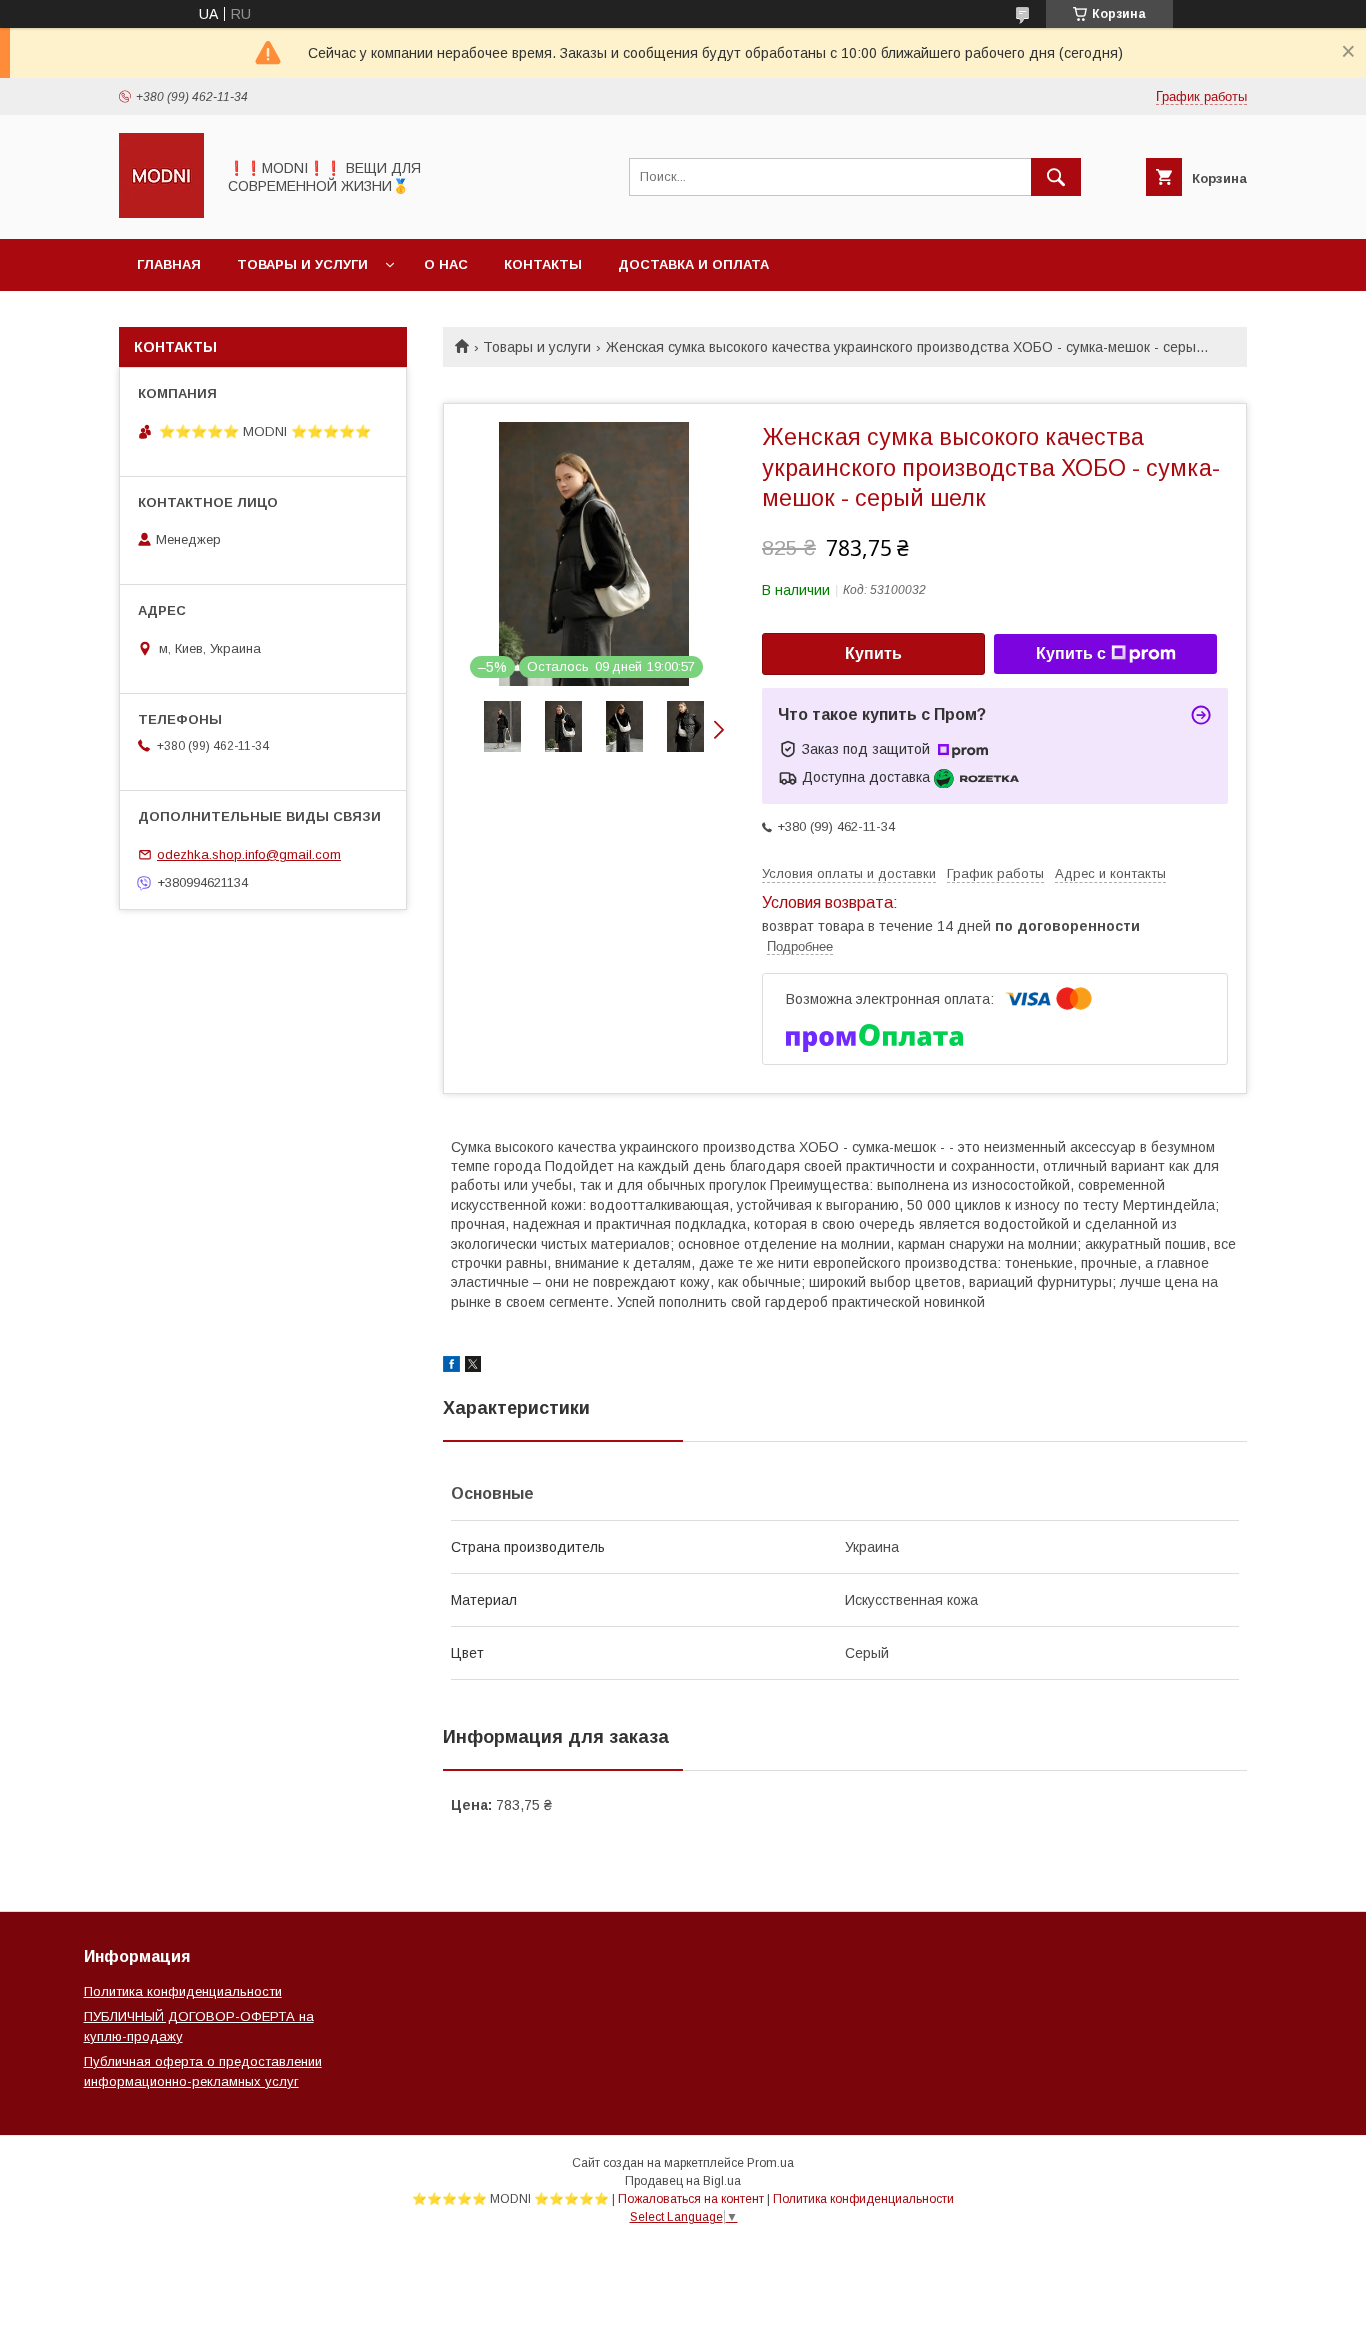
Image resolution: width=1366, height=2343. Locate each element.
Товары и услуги (302, 264)
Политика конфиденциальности (183, 1991)
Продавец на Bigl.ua (683, 2181)
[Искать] (1056, 177)
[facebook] (451, 1367)
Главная (169, 264)
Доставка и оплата (693, 264)
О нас (446, 264)
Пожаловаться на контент (691, 2199)
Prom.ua (770, 2163)
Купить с (1071, 653)
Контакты (543, 264)
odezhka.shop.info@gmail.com (249, 854)
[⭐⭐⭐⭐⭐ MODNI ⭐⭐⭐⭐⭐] (161, 213)
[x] (473, 1367)
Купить (873, 653)
